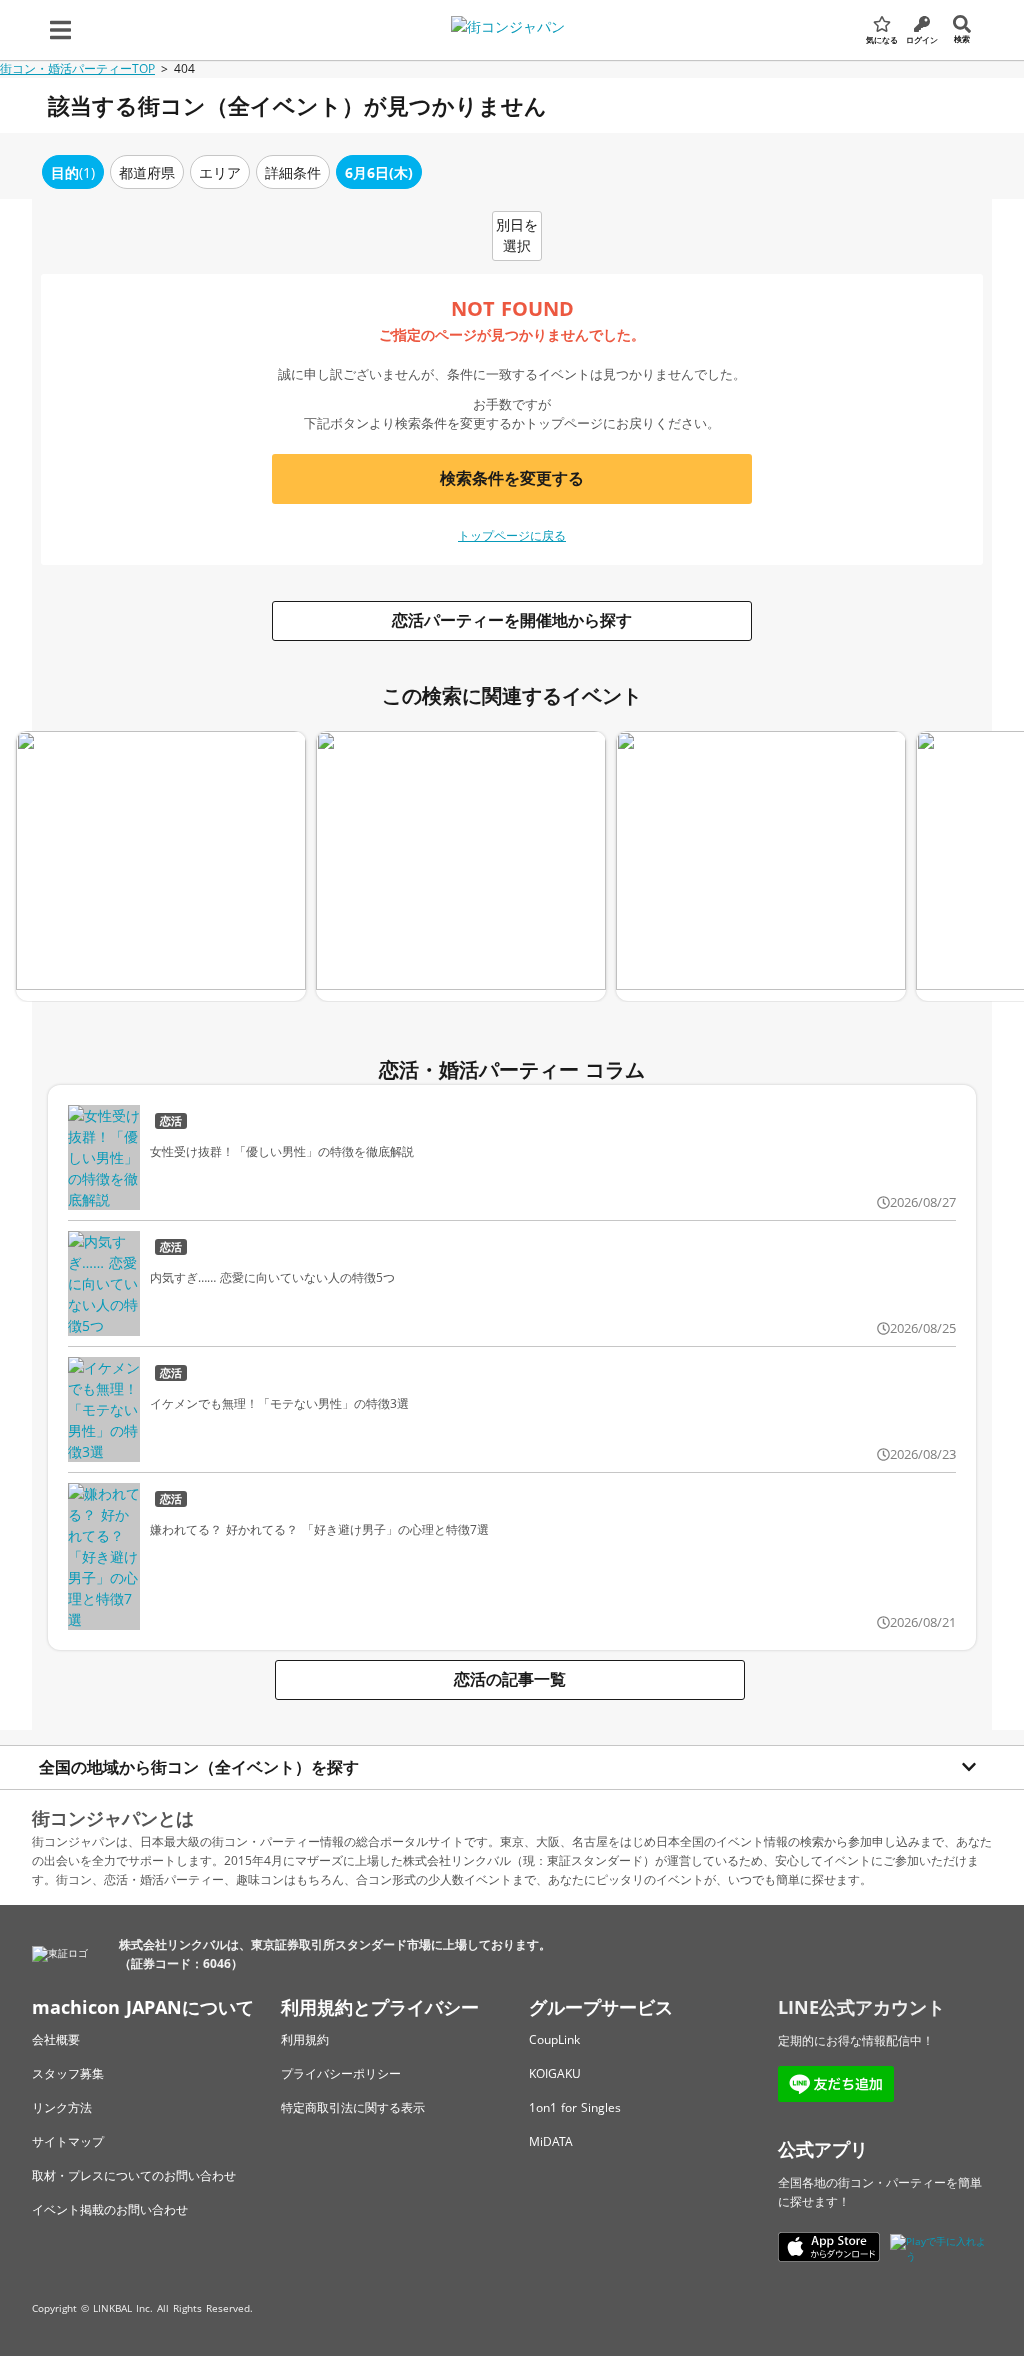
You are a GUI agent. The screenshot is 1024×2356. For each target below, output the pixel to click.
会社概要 (56, 2039)
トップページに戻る (512, 535)
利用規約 (305, 2039)
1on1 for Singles (575, 2107)
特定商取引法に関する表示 (353, 2107)
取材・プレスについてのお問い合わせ (134, 2175)
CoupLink (554, 2039)
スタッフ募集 (68, 2073)
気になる (882, 39)
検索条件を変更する (512, 478)
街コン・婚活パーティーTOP (77, 68)
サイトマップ (68, 2141)
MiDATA (551, 2141)
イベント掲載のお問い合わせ (110, 2209)
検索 (962, 38)
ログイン (922, 39)
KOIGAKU (555, 2073)
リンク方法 (62, 2107)
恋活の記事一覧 (510, 1679)
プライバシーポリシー (341, 2073)
